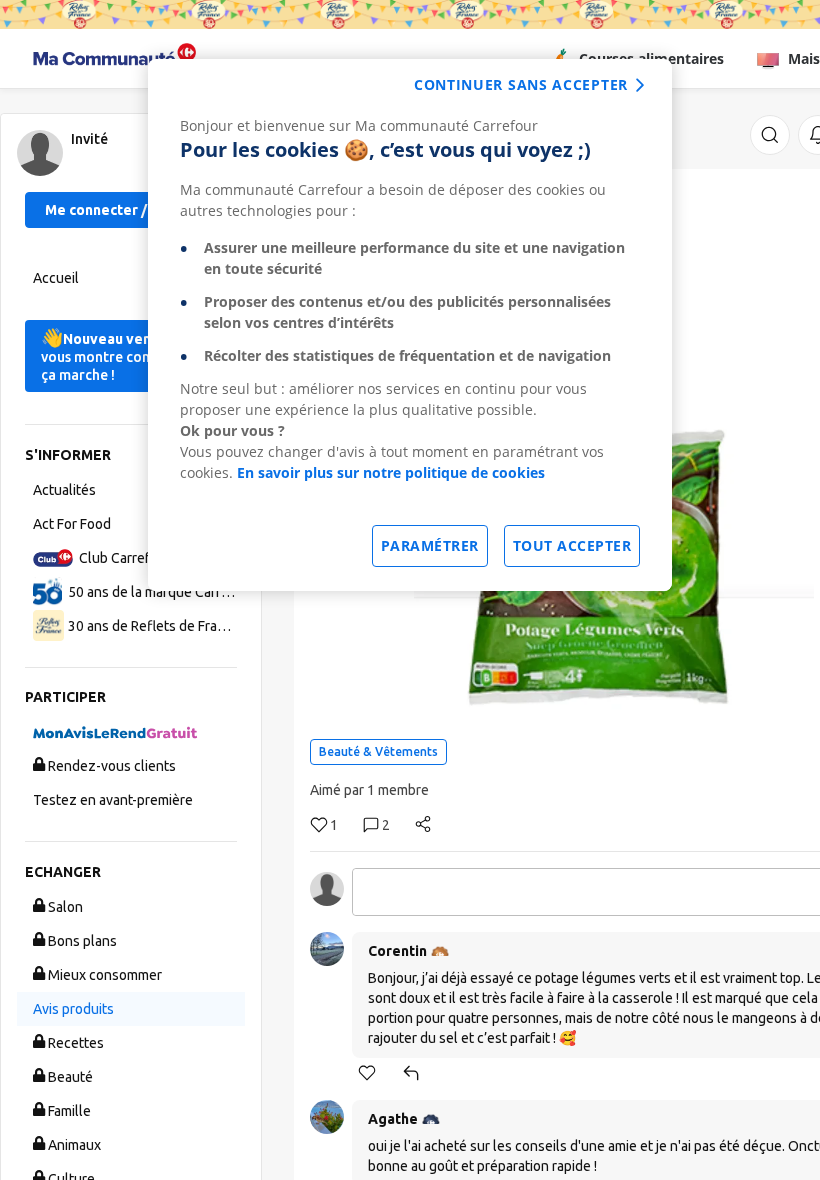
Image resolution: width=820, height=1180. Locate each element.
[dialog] (410, 325)
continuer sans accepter (521, 84)
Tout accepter (572, 545)
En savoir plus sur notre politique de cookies (391, 472)
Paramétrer (430, 545)
